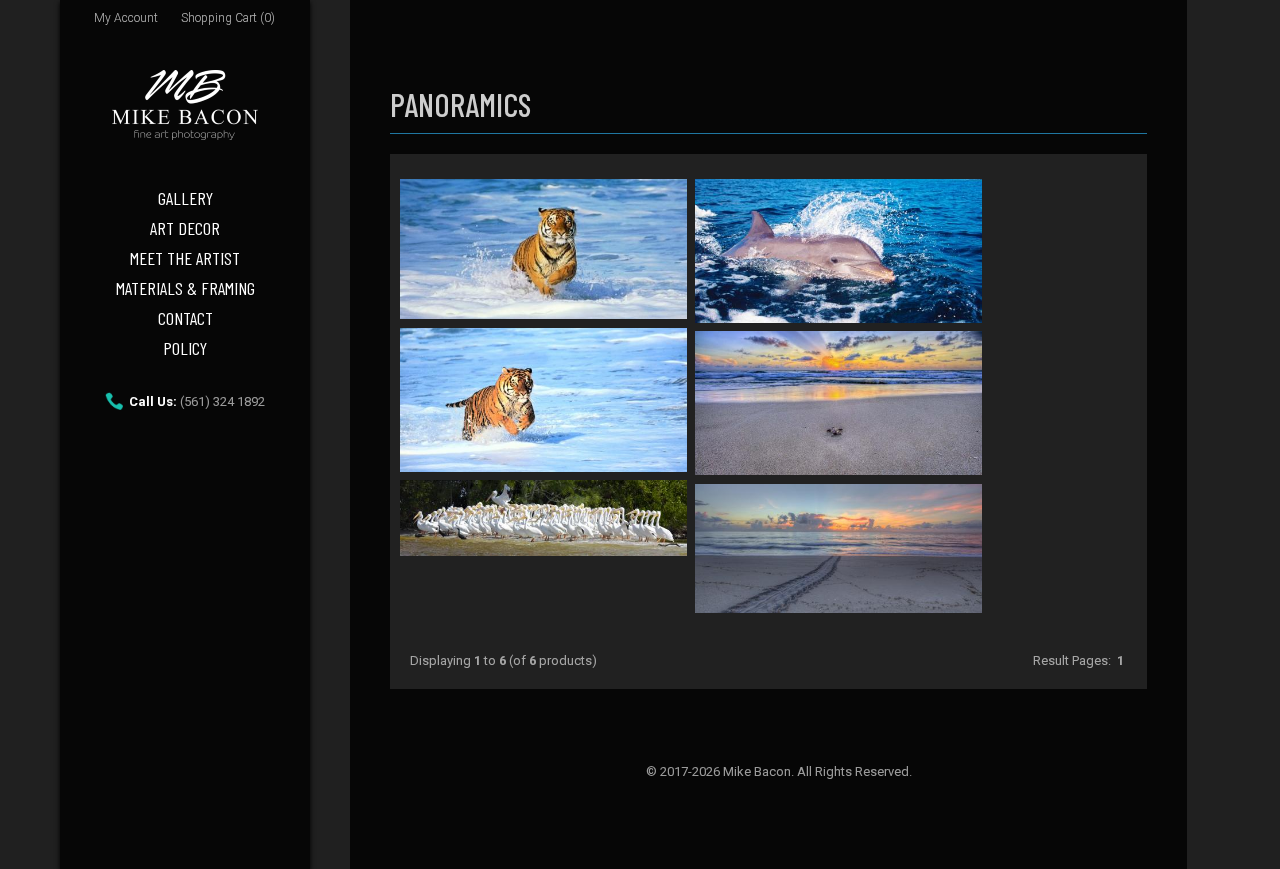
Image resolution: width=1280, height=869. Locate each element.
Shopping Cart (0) (228, 18)
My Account (126, 18)
